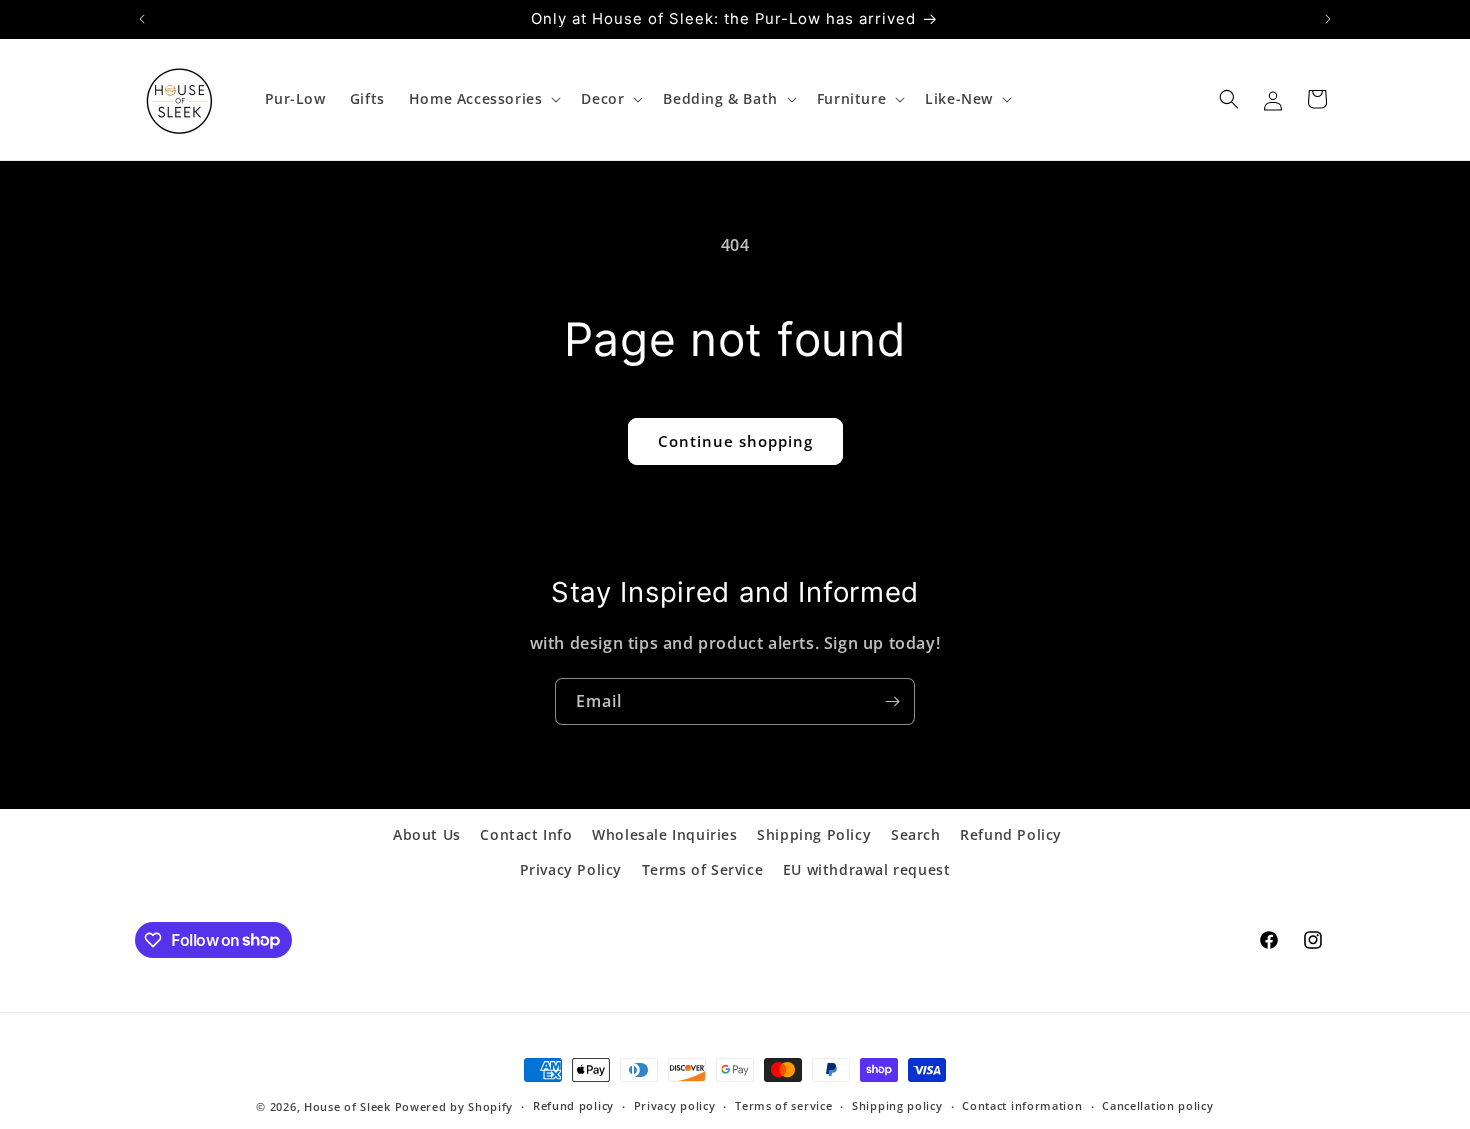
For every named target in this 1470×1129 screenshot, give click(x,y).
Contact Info (526, 834)
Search (916, 834)
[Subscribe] (892, 701)
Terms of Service (703, 869)
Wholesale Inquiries (664, 834)
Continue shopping (735, 441)
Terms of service (783, 1105)
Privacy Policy (571, 869)
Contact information (1022, 1105)
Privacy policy (675, 1105)
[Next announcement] (1328, 19)
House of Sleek (347, 1106)
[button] (483, 99)
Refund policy (573, 1105)
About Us (427, 834)
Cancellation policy (1157, 1105)
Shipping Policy (814, 834)
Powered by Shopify (454, 1106)
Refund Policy (1011, 834)
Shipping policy (897, 1105)
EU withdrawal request (867, 869)
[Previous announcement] (142, 19)
